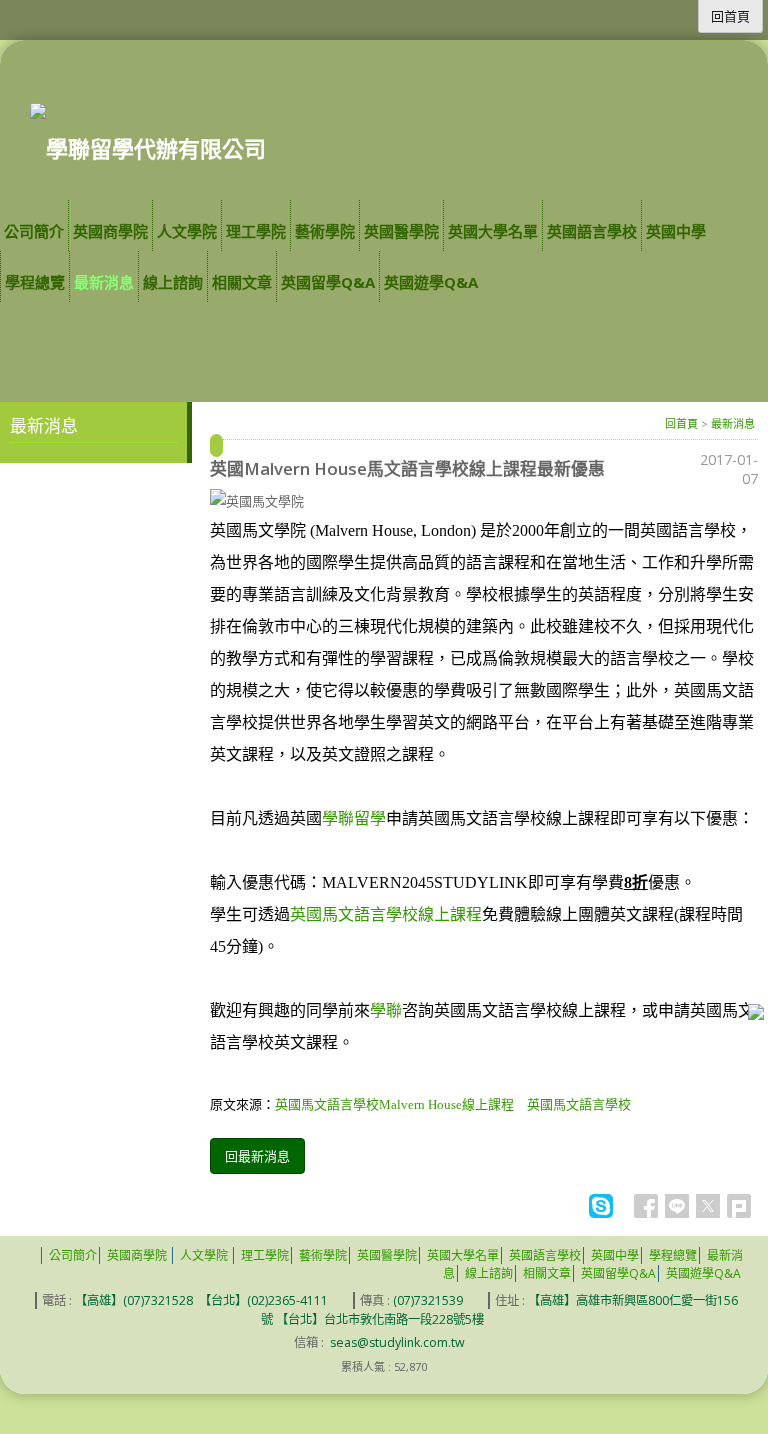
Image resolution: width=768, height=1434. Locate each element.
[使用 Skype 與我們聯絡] (601, 1213)
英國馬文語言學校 (579, 1104)
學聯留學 (354, 818)
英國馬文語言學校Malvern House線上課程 (401, 1104)
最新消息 (733, 423)
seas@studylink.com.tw (397, 1342)
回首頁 (681, 423)
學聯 (386, 1010)
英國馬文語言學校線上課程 (386, 914)
